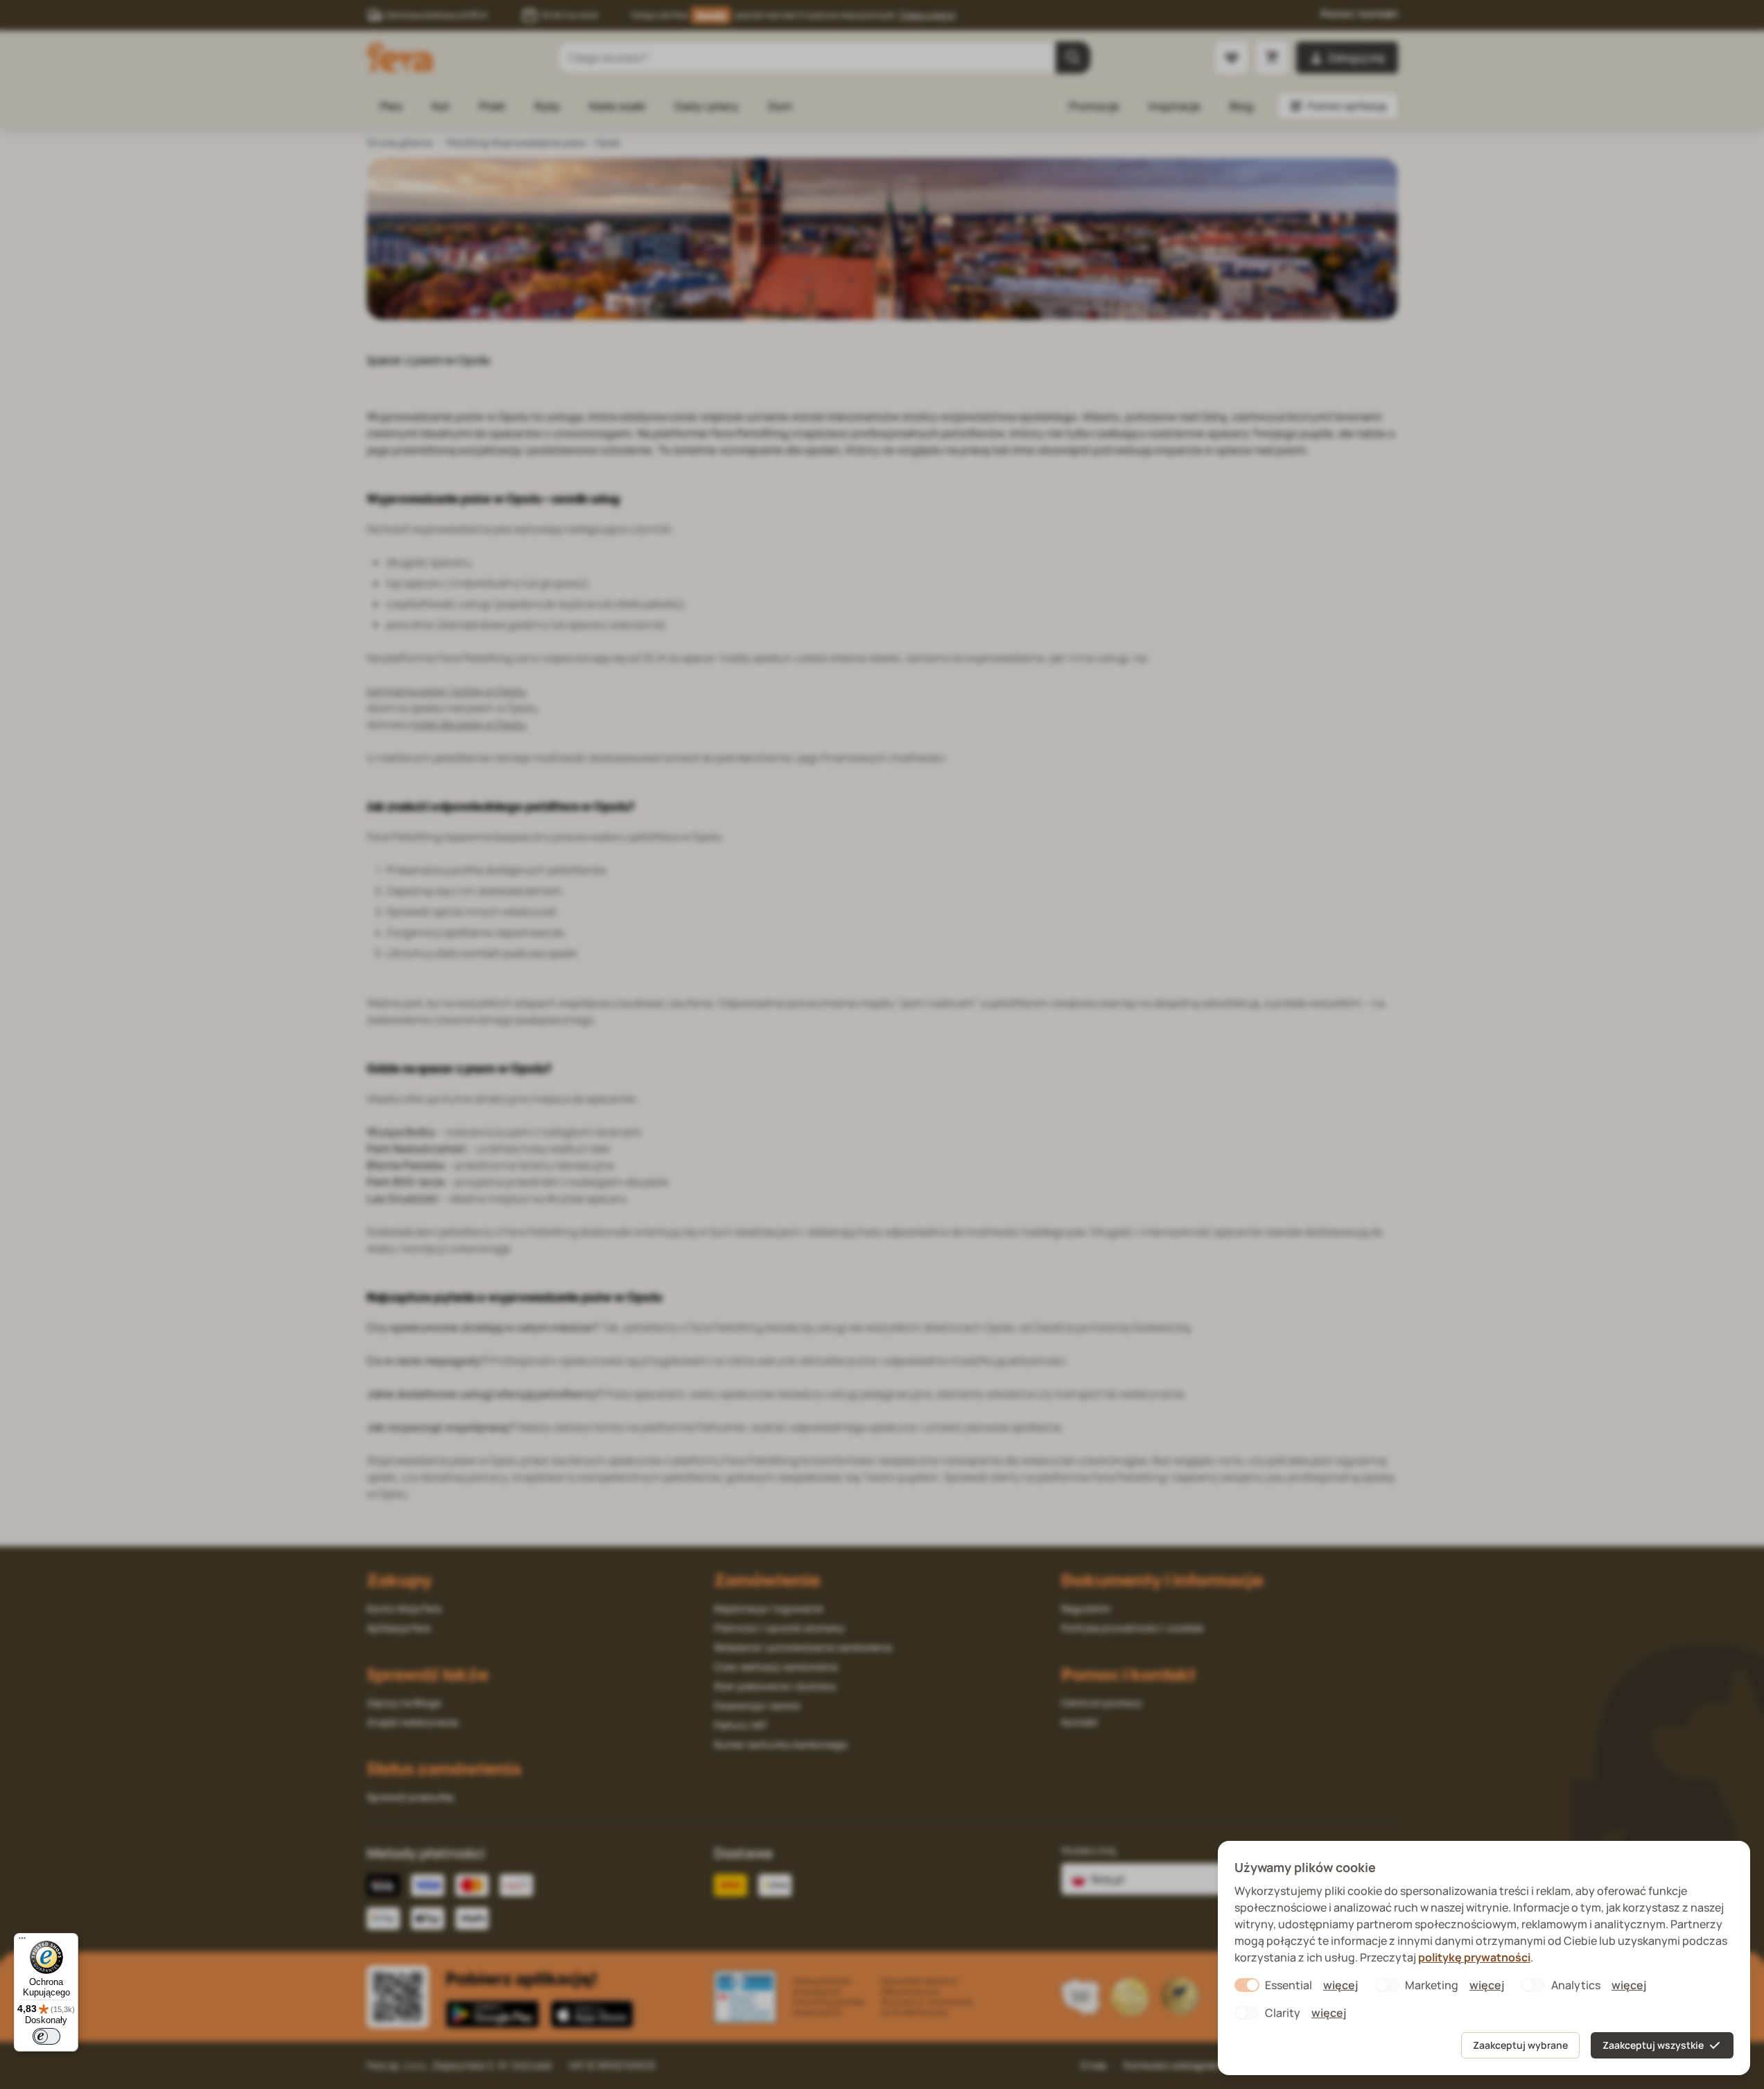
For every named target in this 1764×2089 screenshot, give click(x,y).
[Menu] (22, 1941)
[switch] (46, 2036)
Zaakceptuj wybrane (1520, 2045)
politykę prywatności (1474, 1957)
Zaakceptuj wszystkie (1653, 2045)
